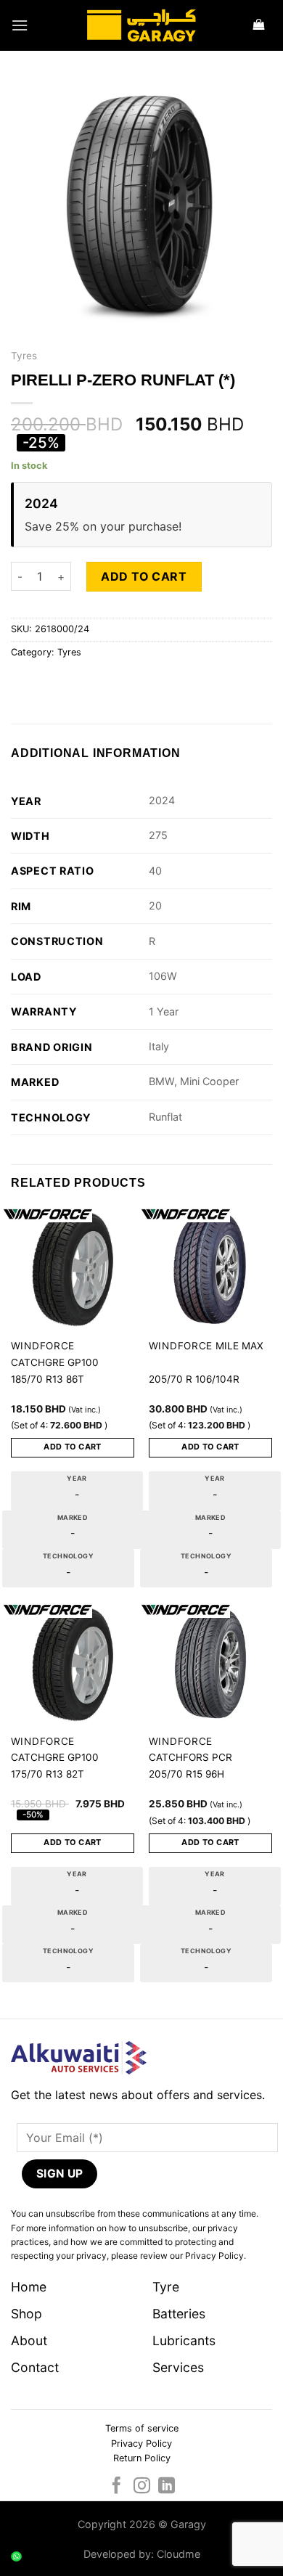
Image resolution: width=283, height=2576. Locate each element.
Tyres (24, 356)
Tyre (166, 2287)
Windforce (43, 1346)
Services (178, 2367)
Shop (26, 2314)
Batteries (179, 2314)
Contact (35, 2367)
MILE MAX (239, 1346)
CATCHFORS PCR (190, 1757)
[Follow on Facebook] (116, 2487)
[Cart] (259, 26)
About (29, 2340)
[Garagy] (141, 25)
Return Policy (142, 2458)
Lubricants (184, 2340)
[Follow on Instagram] (141, 2487)
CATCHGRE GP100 (55, 1362)
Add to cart (144, 576)
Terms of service (142, 2428)
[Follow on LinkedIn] (167, 2487)
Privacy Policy (141, 2444)
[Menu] (20, 25)
